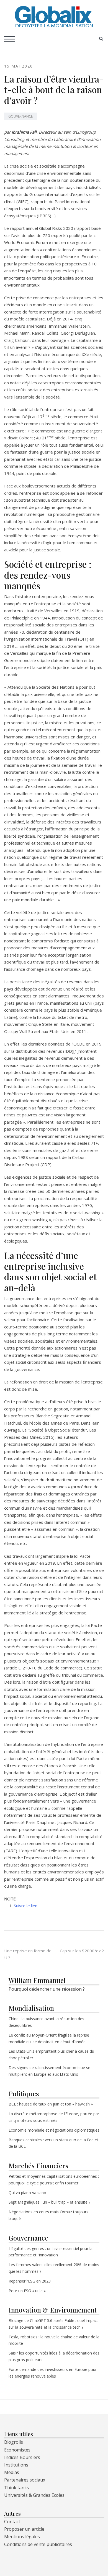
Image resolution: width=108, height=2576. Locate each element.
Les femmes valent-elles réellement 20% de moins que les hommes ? (54, 2268)
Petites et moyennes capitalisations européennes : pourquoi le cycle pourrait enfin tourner (54, 2180)
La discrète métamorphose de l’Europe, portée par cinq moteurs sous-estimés (54, 2117)
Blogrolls (14, 2442)
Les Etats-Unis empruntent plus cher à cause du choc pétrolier (51, 2054)
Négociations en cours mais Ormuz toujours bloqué (48, 2215)
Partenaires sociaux (25, 2480)
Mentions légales (22, 2537)
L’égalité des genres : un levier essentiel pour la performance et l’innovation (51, 2252)
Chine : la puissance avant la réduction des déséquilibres (46, 2022)
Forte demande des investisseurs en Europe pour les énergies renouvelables (53, 2373)
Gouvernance (20, 116)
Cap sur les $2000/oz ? (82, 1951)
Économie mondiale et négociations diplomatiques (54, 2130)
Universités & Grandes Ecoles (34, 2495)
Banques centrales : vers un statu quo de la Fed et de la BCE (53, 2143)
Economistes (17, 2450)
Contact (12, 2522)
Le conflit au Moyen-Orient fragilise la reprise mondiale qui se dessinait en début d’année (49, 2038)
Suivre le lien (26, 1906)
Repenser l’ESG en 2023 (30, 2281)
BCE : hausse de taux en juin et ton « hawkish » (51, 2104)
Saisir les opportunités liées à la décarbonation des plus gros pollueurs (54, 2356)
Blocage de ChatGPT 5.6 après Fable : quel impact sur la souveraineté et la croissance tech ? (53, 2324)
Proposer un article (24, 2529)
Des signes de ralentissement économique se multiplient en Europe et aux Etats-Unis (49, 2071)
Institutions (16, 2465)
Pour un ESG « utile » (27, 2291)
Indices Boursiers (22, 2457)
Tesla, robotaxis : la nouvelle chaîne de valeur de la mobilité (54, 2340)
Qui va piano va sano (28, 2193)
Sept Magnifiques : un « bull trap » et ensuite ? (49, 2202)
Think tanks (17, 2488)
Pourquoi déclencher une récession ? (47, 1989)
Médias (12, 2472)
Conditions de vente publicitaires (38, 2544)
